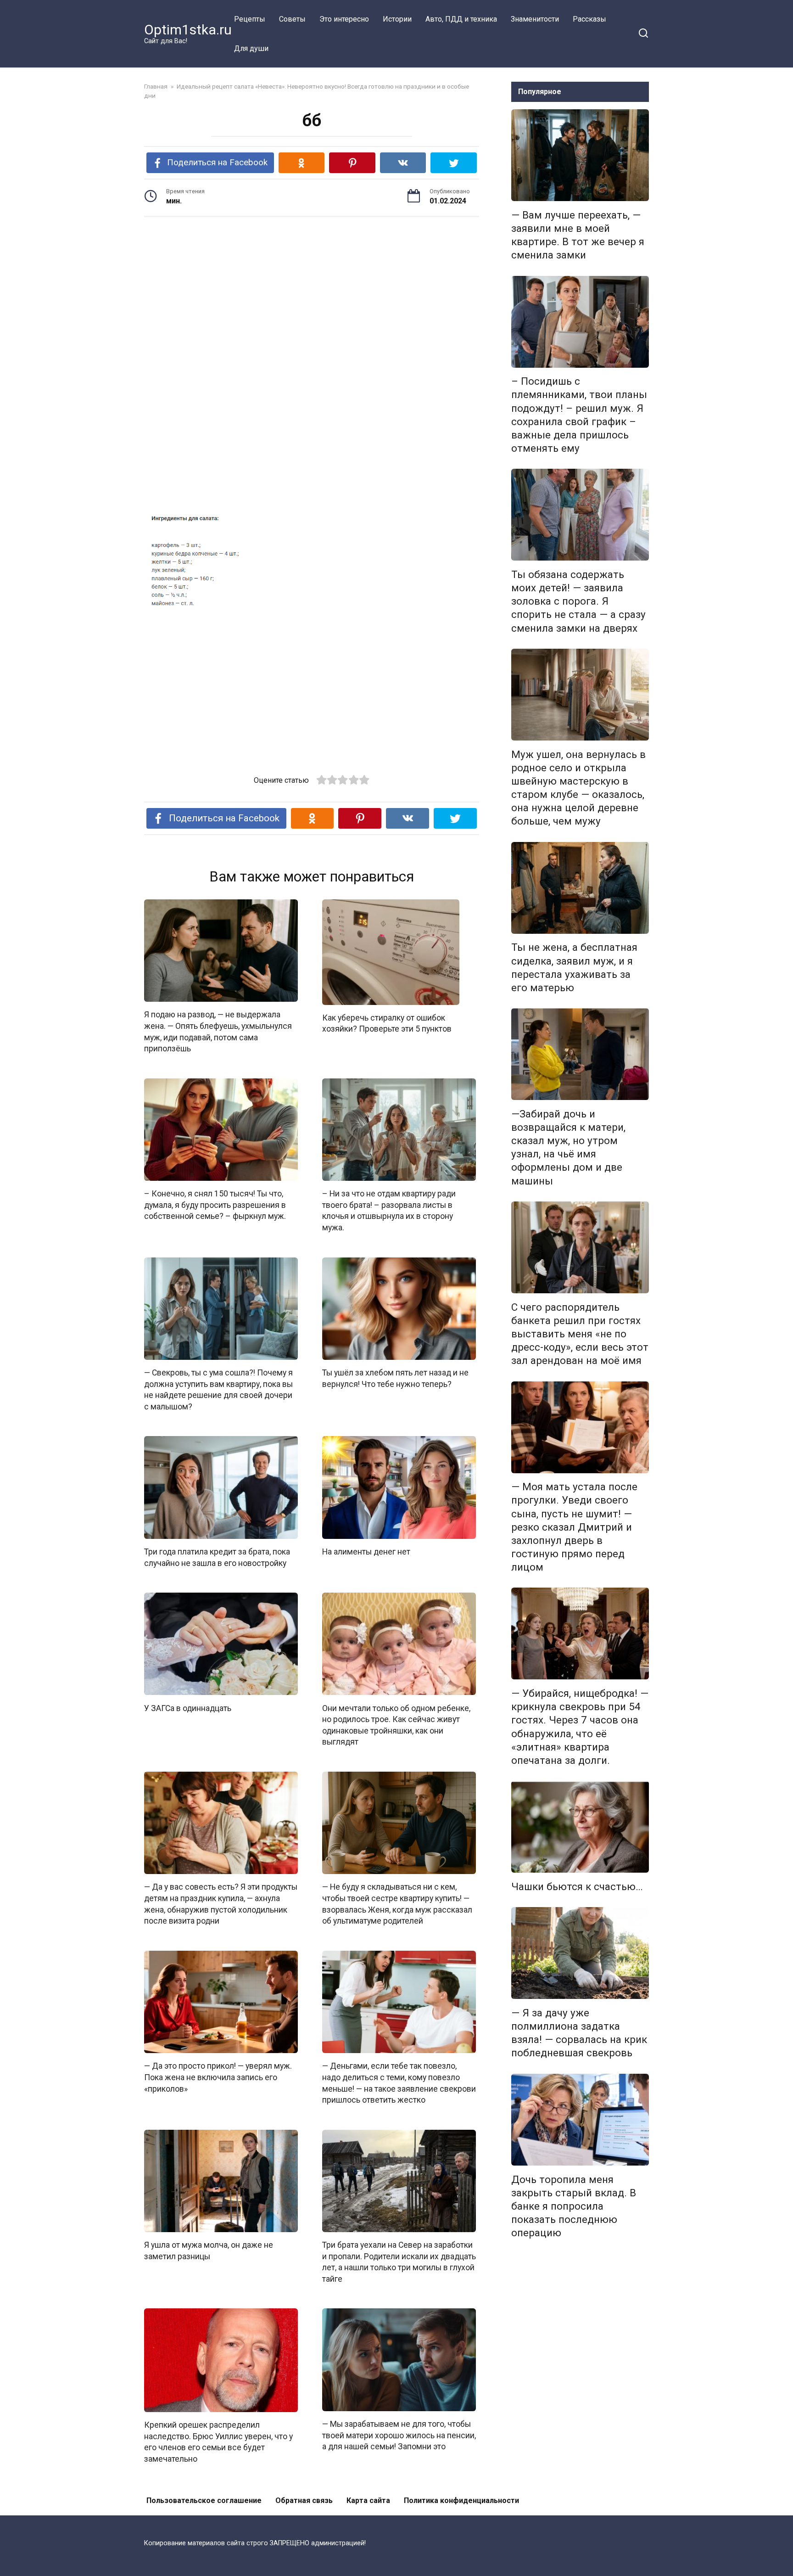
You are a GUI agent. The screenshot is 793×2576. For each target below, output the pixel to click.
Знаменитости (535, 19)
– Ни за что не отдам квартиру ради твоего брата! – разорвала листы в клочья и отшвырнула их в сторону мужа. (389, 1211)
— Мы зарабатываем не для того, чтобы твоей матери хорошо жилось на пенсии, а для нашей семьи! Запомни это (399, 2435)
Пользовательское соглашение (204, 2500)
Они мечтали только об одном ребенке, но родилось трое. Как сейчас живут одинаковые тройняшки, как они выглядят (396, 1725)
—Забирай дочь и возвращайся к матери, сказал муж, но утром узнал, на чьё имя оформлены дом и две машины (568, 1147)
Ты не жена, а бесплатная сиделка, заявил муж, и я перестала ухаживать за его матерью (574, 968)
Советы (292, 19)
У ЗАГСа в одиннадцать (188, 1708)
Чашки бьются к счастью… (577, 1886)
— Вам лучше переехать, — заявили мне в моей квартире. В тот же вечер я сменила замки (578, 235)
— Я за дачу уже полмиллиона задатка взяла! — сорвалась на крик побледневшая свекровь (579, 2033)
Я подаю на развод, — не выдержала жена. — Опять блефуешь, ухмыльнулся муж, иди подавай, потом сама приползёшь (218, 1032)
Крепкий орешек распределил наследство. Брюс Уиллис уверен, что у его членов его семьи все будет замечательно (218, 2442)
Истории (397, 19)
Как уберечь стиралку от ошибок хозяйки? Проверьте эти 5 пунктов (387, 1024)
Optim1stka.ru (188, 30)
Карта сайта (368, 2500)
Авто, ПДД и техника (461, 19)
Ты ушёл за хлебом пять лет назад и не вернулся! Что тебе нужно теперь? (395, 1378)
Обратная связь (304, 2500)
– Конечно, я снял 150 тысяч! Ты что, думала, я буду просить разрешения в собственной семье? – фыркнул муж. (215, 1205)
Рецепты (250, 19)
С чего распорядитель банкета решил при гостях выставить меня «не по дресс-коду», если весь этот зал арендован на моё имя (580, 1334)
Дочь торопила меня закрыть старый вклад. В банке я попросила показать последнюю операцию (574, 2206)
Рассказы (589, 19)
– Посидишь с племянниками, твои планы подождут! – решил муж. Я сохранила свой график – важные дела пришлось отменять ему (579, 415)
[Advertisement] (312, 295)
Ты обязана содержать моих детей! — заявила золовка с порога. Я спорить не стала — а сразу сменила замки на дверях (578, 601)
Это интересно (344, 19)
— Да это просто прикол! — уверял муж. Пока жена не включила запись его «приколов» (218, 2077)
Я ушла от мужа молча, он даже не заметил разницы (209, 2251)
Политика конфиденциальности (461, 2500)
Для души (251, 48)
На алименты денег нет (366, 1552)
